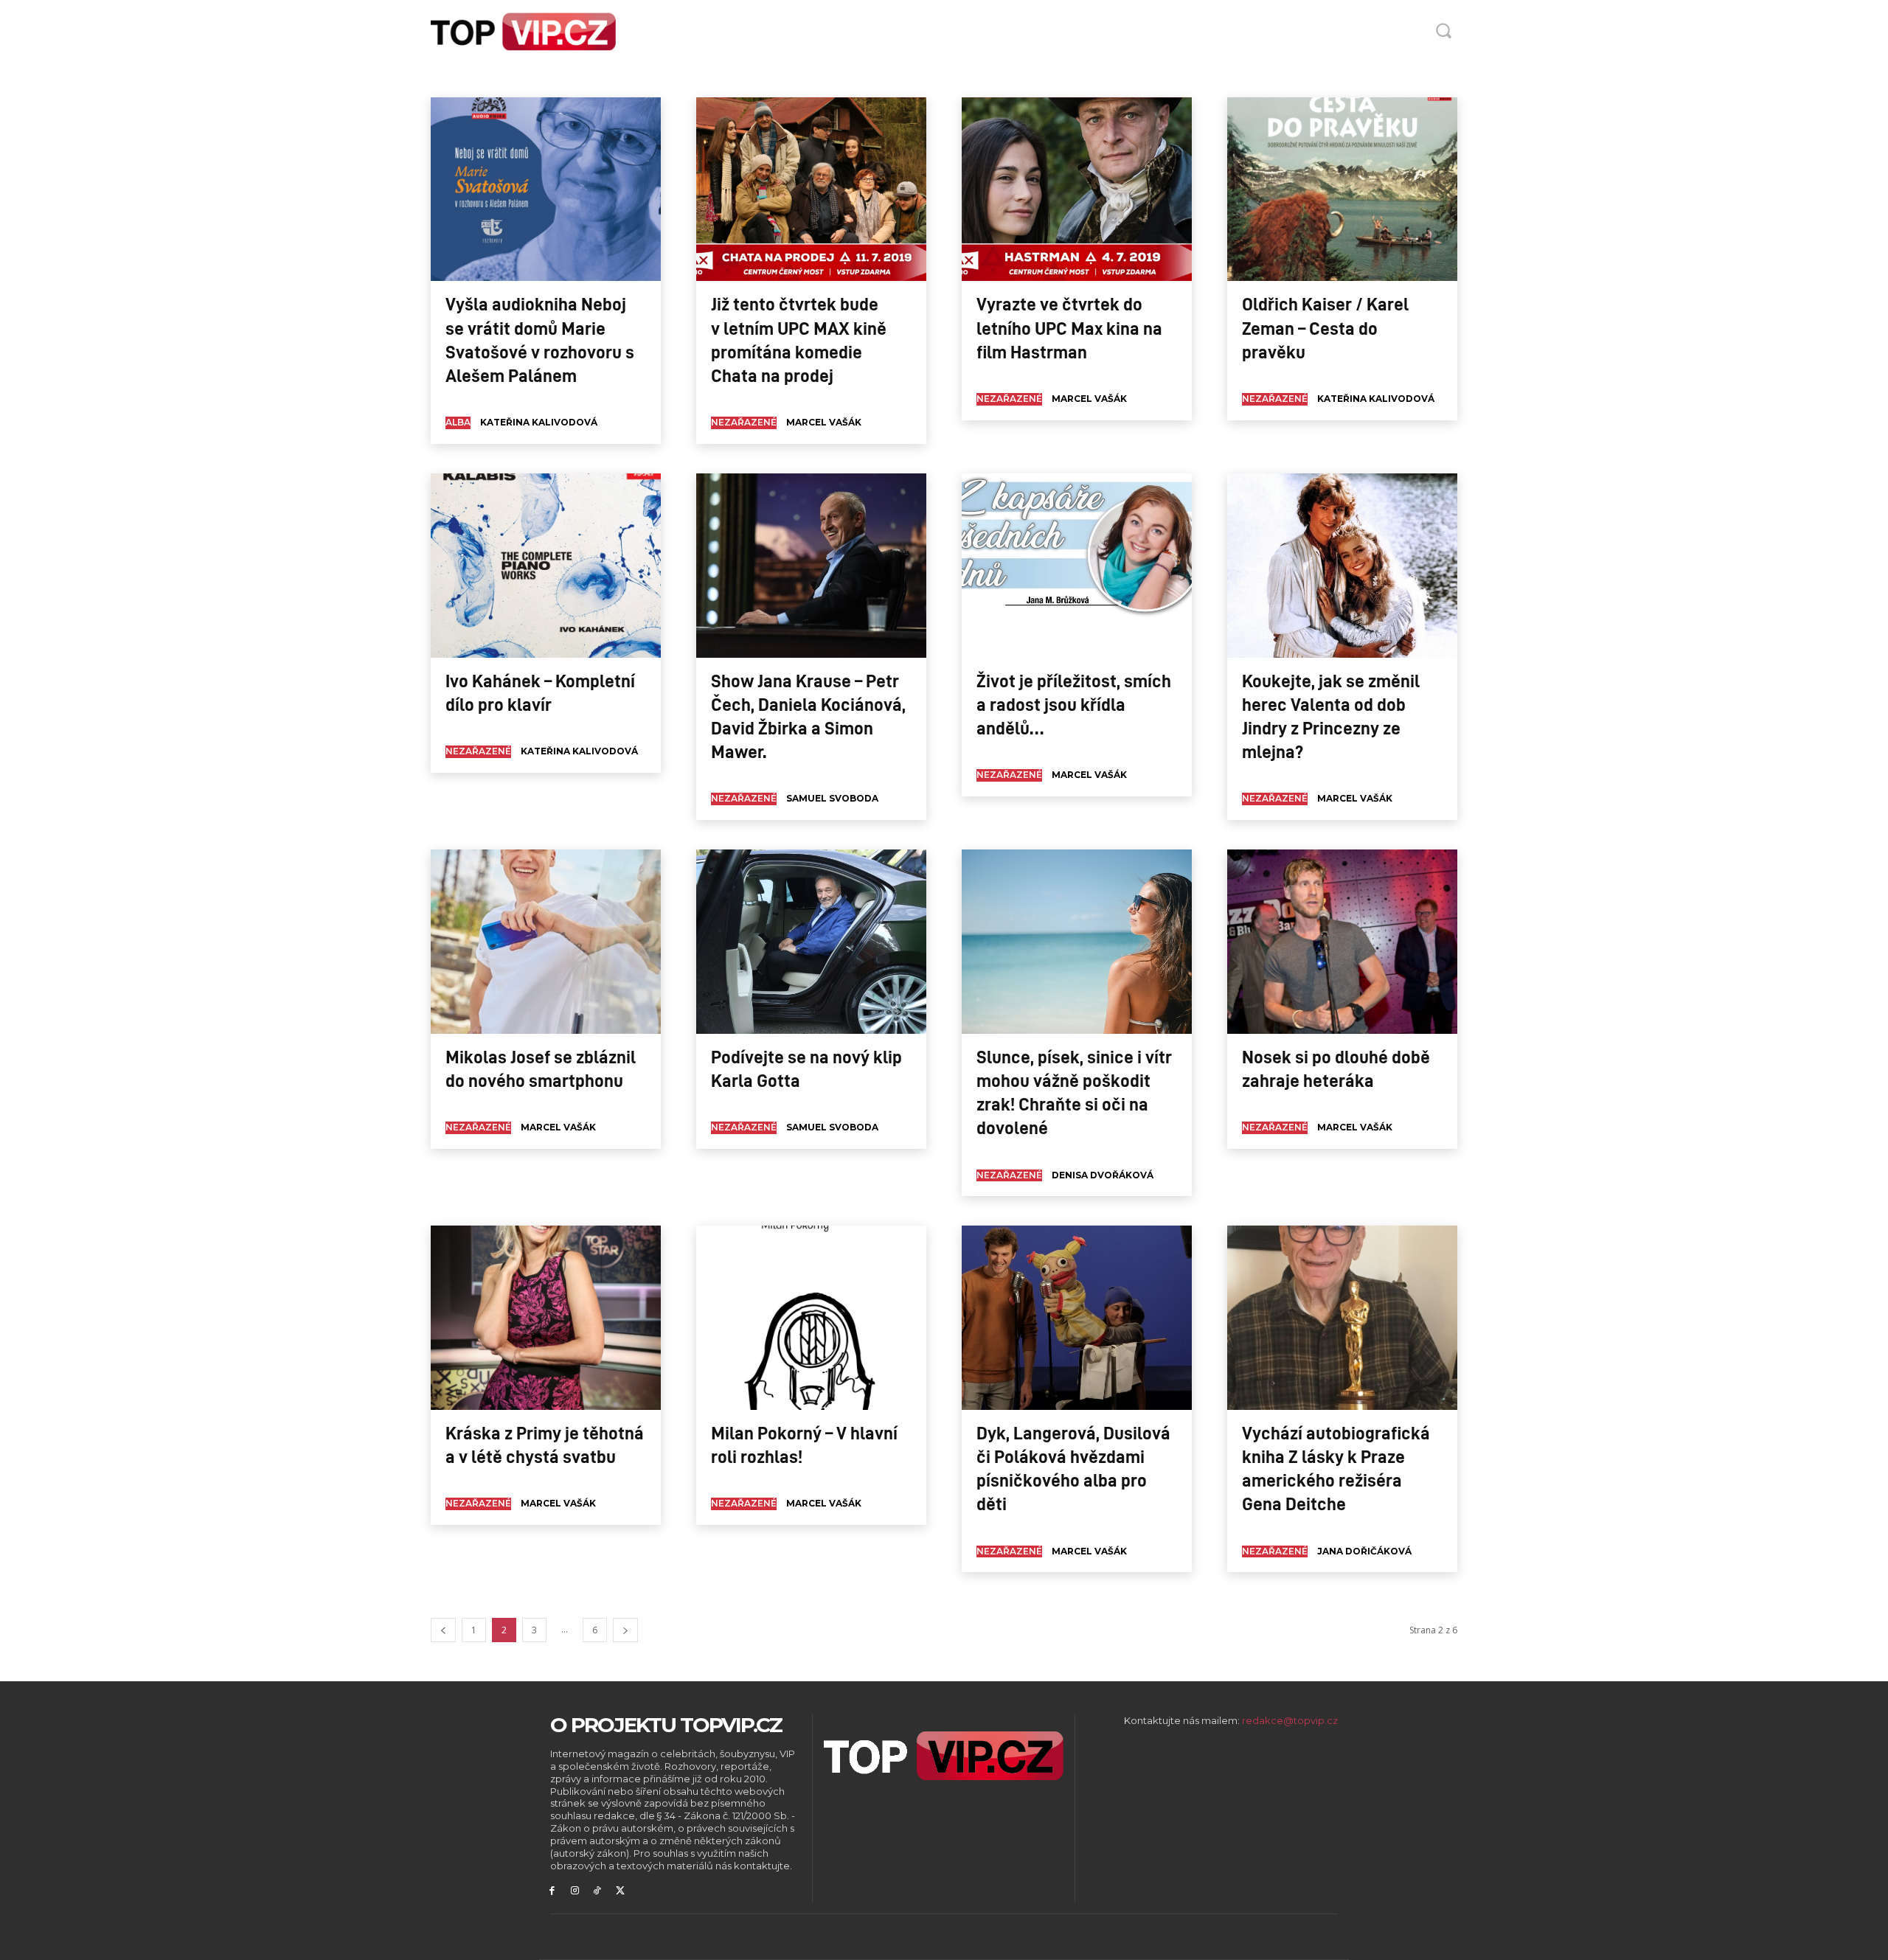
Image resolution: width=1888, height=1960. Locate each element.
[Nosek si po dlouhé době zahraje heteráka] (1342, 942)
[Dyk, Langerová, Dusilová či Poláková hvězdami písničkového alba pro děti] (1077, 1318)
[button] (1443, 30)
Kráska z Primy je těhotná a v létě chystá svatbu (545, 1444)
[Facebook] (552, 1891)
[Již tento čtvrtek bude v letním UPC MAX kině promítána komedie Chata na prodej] (811, 190)
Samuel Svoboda (832, 798)
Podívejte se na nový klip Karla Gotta (806, 1068)
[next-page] (625, 1630)
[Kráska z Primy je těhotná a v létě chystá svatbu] (546, 1318)
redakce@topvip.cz (1290, 1720)
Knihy (771, 78)
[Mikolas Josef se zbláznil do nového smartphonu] (546, 942)
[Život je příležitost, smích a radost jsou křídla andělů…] (1077, 566)
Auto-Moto (540, 78)
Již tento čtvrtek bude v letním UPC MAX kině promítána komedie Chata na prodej (799, 339)
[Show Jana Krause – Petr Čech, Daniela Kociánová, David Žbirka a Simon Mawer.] (811, 566)
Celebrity (595, 78)
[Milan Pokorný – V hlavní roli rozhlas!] (811, 1318)
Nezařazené (744, 422)
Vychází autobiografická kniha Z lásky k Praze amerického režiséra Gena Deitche (1336, 1468)
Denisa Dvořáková (1103, 1175)
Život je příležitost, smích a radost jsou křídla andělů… (1074, 703)
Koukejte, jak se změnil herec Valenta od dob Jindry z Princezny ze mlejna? (1331, 716)
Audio (492, 78)
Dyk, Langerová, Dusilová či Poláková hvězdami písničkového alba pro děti (1073, 1468)
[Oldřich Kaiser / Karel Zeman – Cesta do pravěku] (1342, 190)
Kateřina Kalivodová (539, 422)
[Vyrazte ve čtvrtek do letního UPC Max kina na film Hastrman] (1077, 190)
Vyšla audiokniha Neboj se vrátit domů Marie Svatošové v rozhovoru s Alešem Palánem (540, 339)
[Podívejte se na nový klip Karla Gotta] (811, 942)
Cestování (648, 78)
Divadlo (697, 78)
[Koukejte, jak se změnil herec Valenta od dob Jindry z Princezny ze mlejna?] (1342, 566)
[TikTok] (598, 1891)
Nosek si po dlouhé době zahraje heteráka (1336, 1068)
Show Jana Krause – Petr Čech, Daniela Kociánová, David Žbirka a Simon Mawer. (808, 716)
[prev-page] (443, 1630)
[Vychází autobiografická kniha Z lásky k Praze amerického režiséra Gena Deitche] (1342, 1318)
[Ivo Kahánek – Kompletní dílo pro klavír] (546, 566)
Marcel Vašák (824, 422)
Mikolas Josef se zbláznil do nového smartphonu (541, 1068)
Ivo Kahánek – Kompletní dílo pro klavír (540, 692)
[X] (620, 1891)
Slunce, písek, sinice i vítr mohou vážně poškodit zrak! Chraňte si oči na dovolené (1074, 1092)
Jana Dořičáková (1364, 1551)
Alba (457, 78)
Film (736, 78)
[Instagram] (575, 1891)
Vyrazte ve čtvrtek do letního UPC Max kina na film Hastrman (1069, 327)
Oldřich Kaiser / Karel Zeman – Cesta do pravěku (1325, 327)
